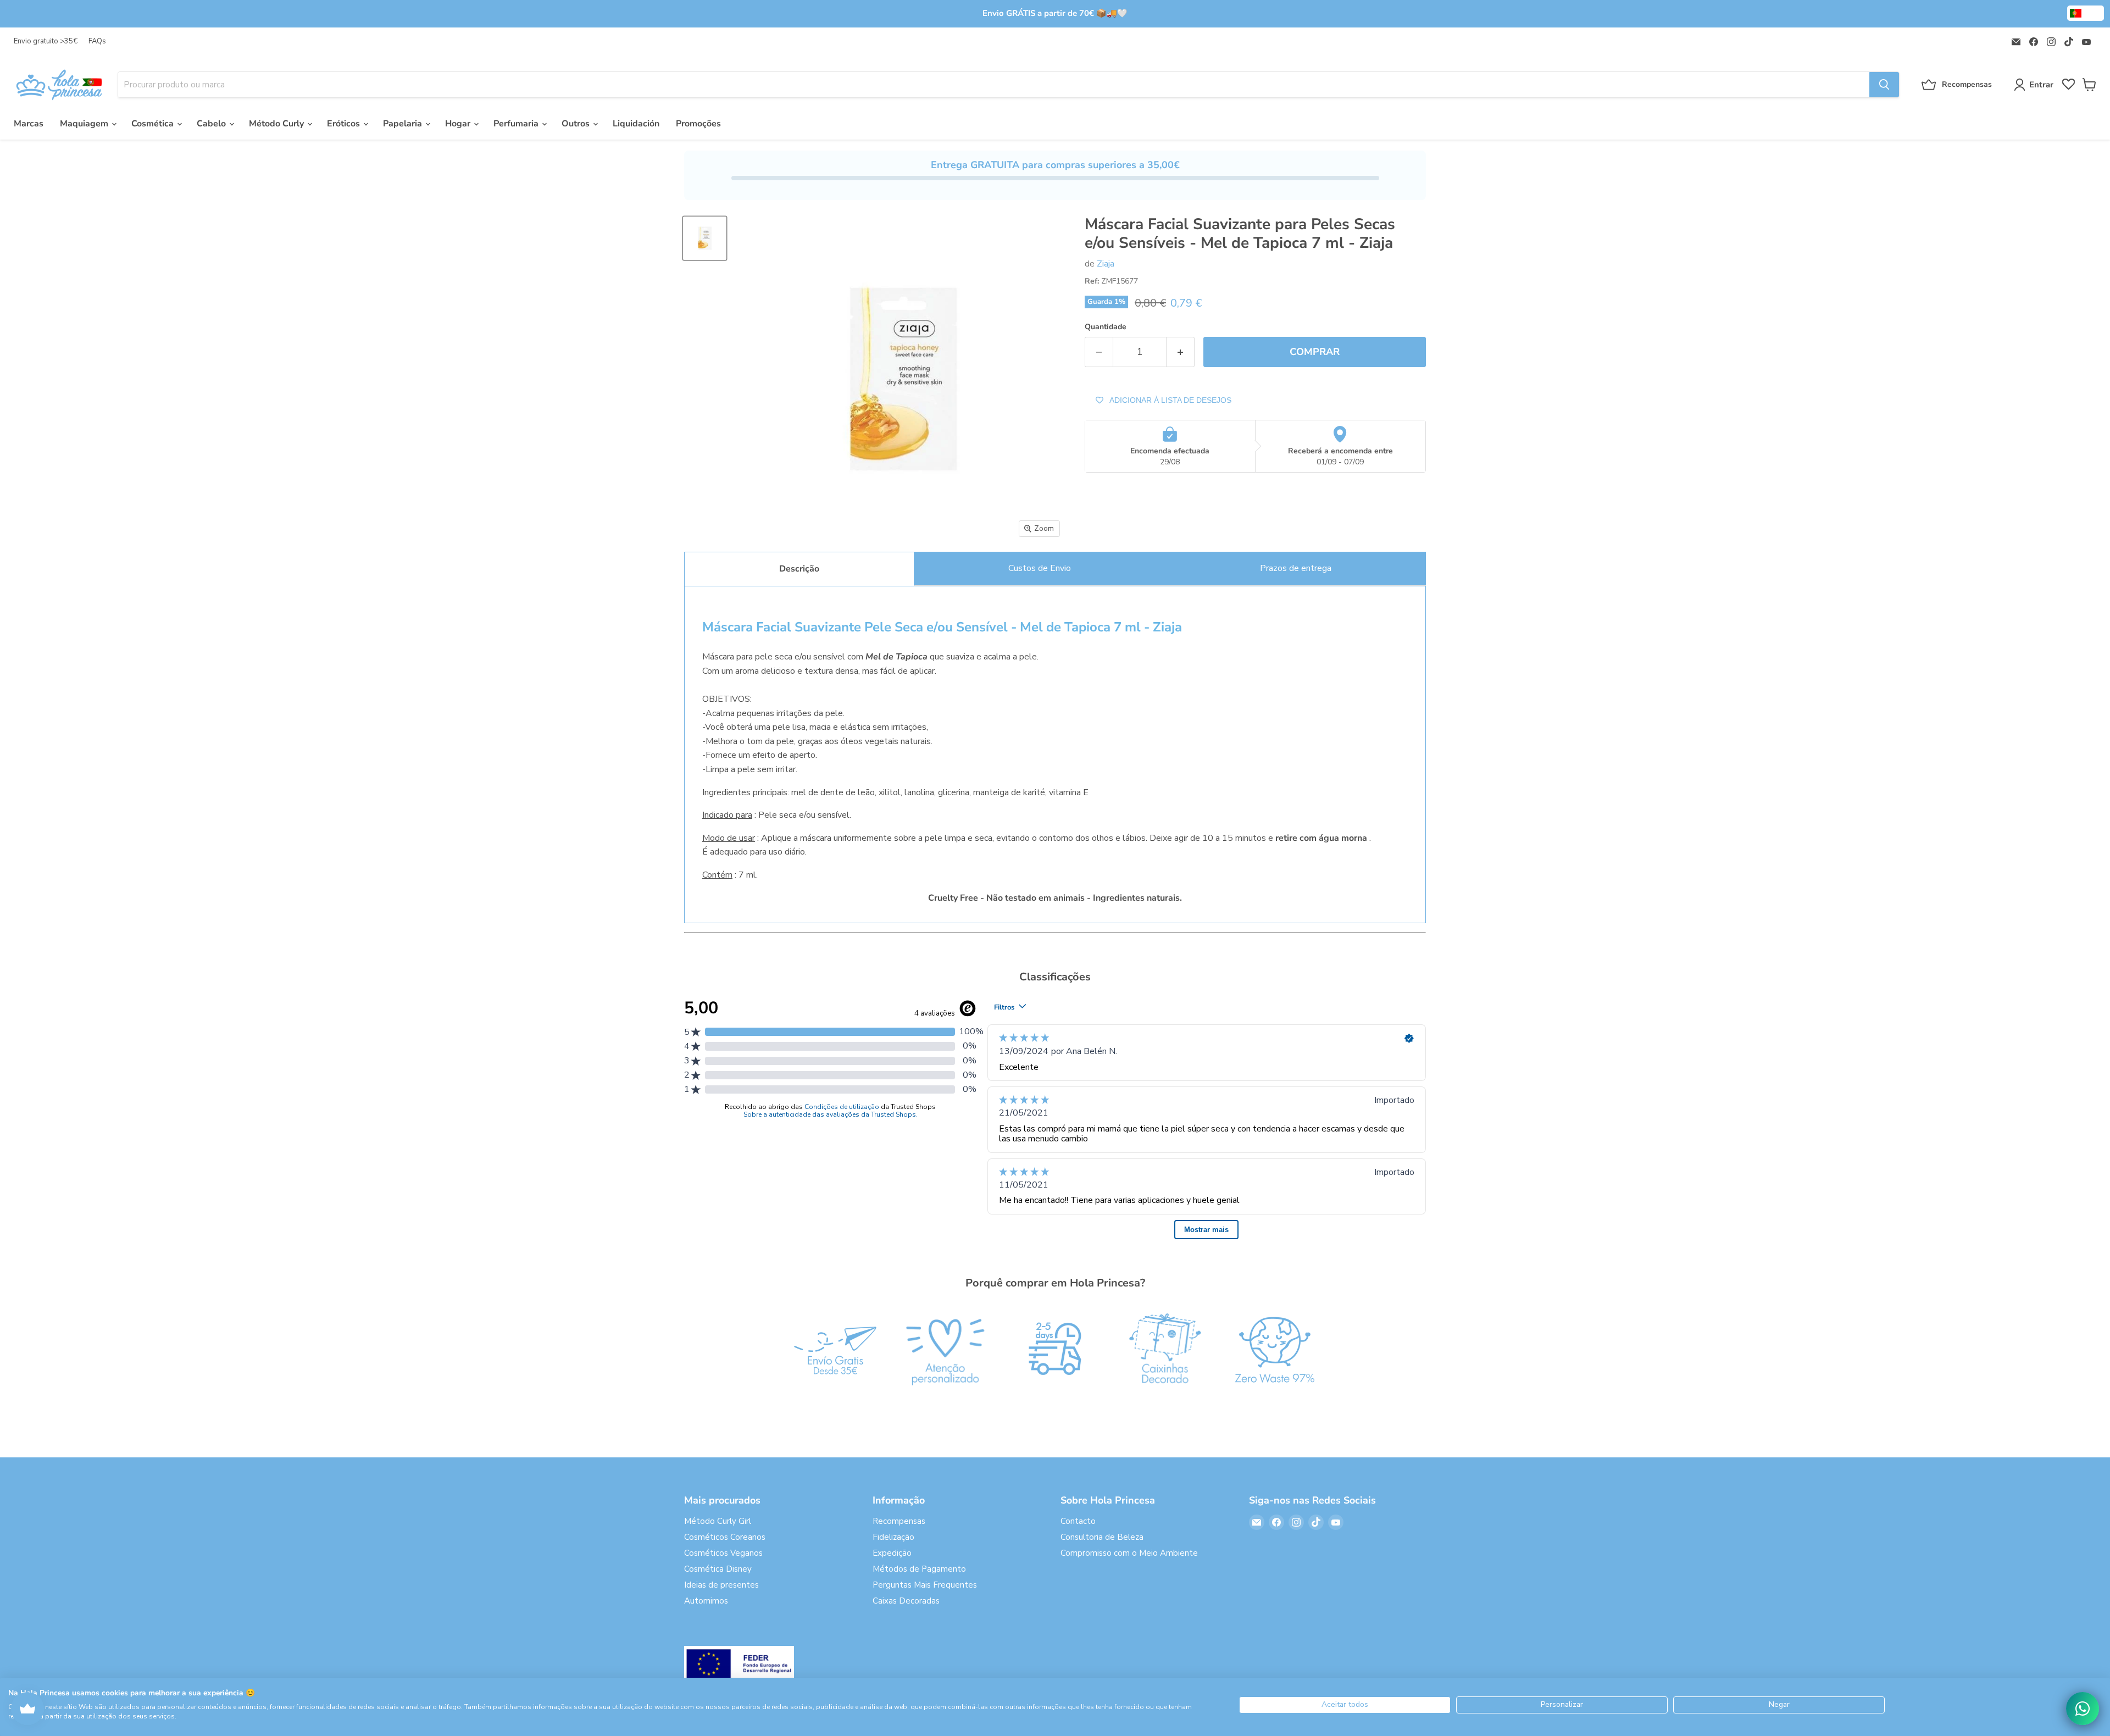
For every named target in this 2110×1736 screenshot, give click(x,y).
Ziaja (1106, 264)
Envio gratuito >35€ (46, 41)
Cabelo (212, 124)
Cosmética (154, 124)
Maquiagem (85, 124)
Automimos (706, 1601)
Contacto (1078, 1521)
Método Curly (277, 124)
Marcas (29, 124)
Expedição (892, 1553)
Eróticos (345, 124)
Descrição (799, 569)
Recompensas (899, 1521)
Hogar (459, 124)
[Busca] (1884, 85)
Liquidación (636, 124)
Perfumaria (517, 124)
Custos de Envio (1040, 568)
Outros (577, 124)
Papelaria (404, 124)
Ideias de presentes (721, 1585)
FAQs (97, 41)
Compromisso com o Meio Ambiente (1129, 1553)
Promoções (698, 124)
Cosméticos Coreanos (725, 1537)
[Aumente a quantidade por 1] (1181, 352)
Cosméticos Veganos (723, 1553)
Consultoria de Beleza (1102, 1537)
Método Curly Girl (718, 1521)
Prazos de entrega (1296, 568)
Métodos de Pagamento (919, 1569)
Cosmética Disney (718, 1569)
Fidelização (893, 1537)
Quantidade (1106, 327)
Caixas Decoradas (906, 1601)
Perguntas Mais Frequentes (925, 1585)
